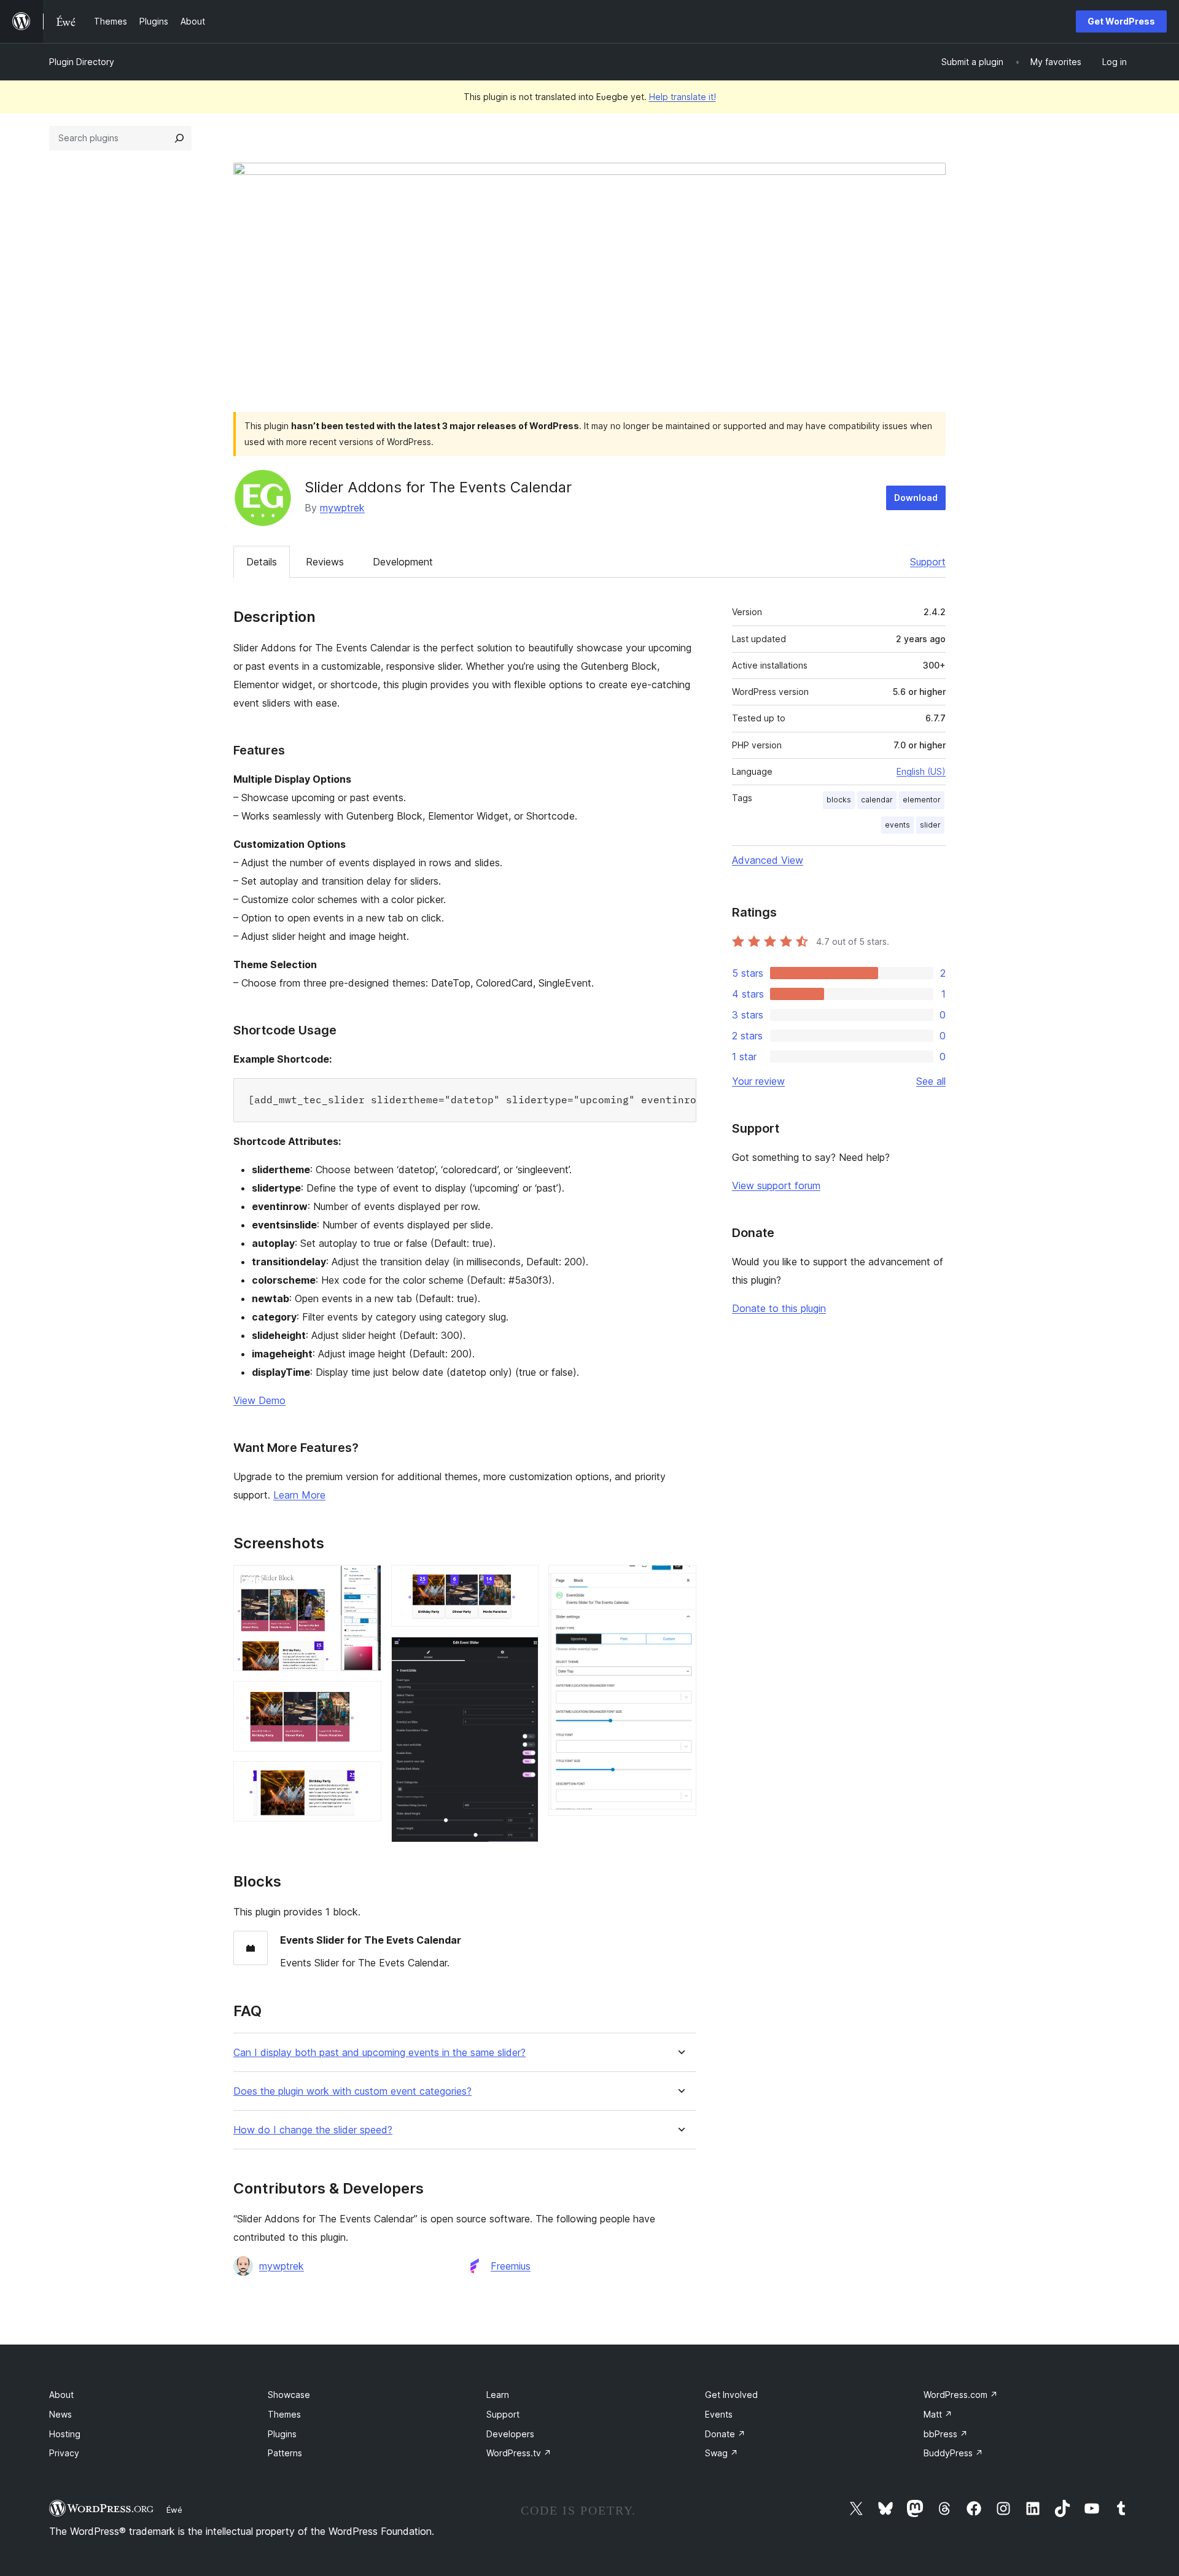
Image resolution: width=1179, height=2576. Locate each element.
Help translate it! (683, 97)
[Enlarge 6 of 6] (680, 1581)
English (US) (921, 771)
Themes (284, 2414)
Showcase (289, 2395)
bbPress (946, 2434)
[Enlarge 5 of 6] (522, 1653)
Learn (498, 2395)
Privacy (64, 2453)
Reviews (325, 562)
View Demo (259, 1400)
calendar (877, 800)
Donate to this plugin (779, 1308)
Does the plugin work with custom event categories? (352, 2091)
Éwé (174, 2510)
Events (719, 2414)
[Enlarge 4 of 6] (522, 1581)
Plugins (282, 2434)
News (60, 2414)
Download (916, 498)
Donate (725, 2434)
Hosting (65, 2434)
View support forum (776, 1185)
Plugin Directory (82, 62)
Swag (722, 2453)
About (61, 2395)
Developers (510, 2434)
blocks (839, 800)
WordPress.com (961, 2395)
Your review (758, 1081)
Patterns (285, 2453)
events (897, 825)
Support (928, 562)
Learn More (299, 1495)
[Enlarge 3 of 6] (365, 1778)
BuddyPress (953, 2453)
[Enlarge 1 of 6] (365, 1581)
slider (930, 825)
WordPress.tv (519, 2453)
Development (403, 562)
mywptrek (342, 508)
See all (931, 1081)
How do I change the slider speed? (313, 2130)
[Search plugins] (179, 138)
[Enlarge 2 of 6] (365, 1697)
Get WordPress (1121, 21)
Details (262, 562)
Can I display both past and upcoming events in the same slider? (379, 2053)
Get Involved (731, 2395)
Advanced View (768, 860)
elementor (922, 800)
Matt (938, 2414)
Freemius (511, 2266)
